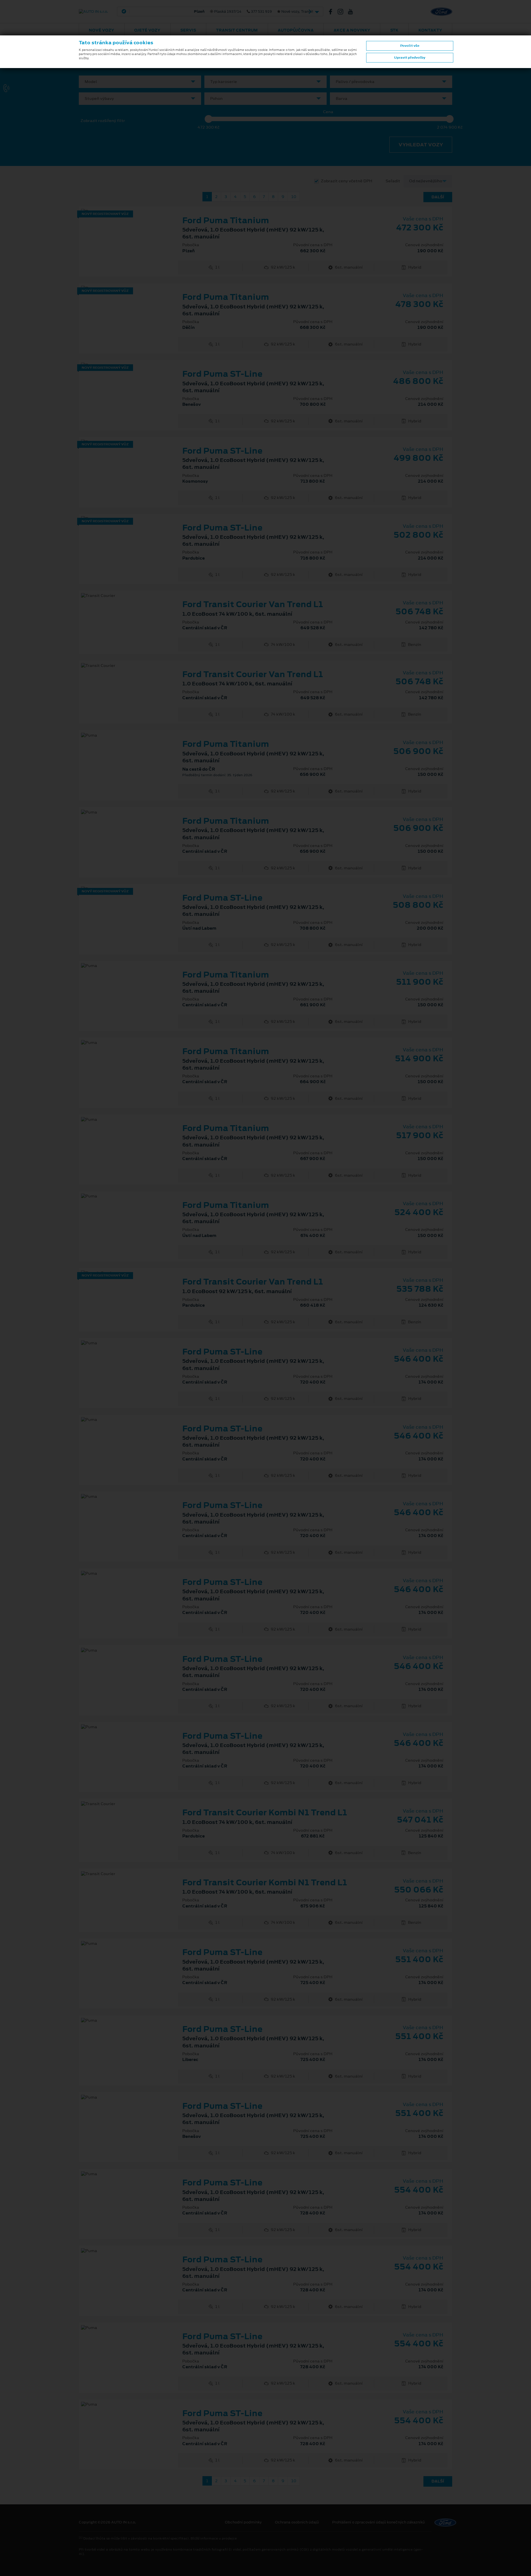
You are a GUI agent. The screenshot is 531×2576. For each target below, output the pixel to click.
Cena (328, 112)
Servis (188, 30)
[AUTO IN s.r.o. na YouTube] (353, 12)
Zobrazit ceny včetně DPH (347, 181)
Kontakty (430, 30)
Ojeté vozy (147, 30)
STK (394, 30)
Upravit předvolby (410, 58)
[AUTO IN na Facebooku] (333, 12)
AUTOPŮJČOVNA (296, 30)
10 (294, 197)
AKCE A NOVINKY (352, 30)
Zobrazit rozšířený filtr (103, 121)
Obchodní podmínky (243, 2522)
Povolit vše (410, 46)
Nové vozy (101, 30)
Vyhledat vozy (421, 145)
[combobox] (140, 82)
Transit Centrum (237, 30)
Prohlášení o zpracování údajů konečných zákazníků (378, 2522)
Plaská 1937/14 (208, 12)
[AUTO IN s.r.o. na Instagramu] (343, 12)
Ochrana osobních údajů (297, 2522)
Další (438, 197)
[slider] (209, 119)
